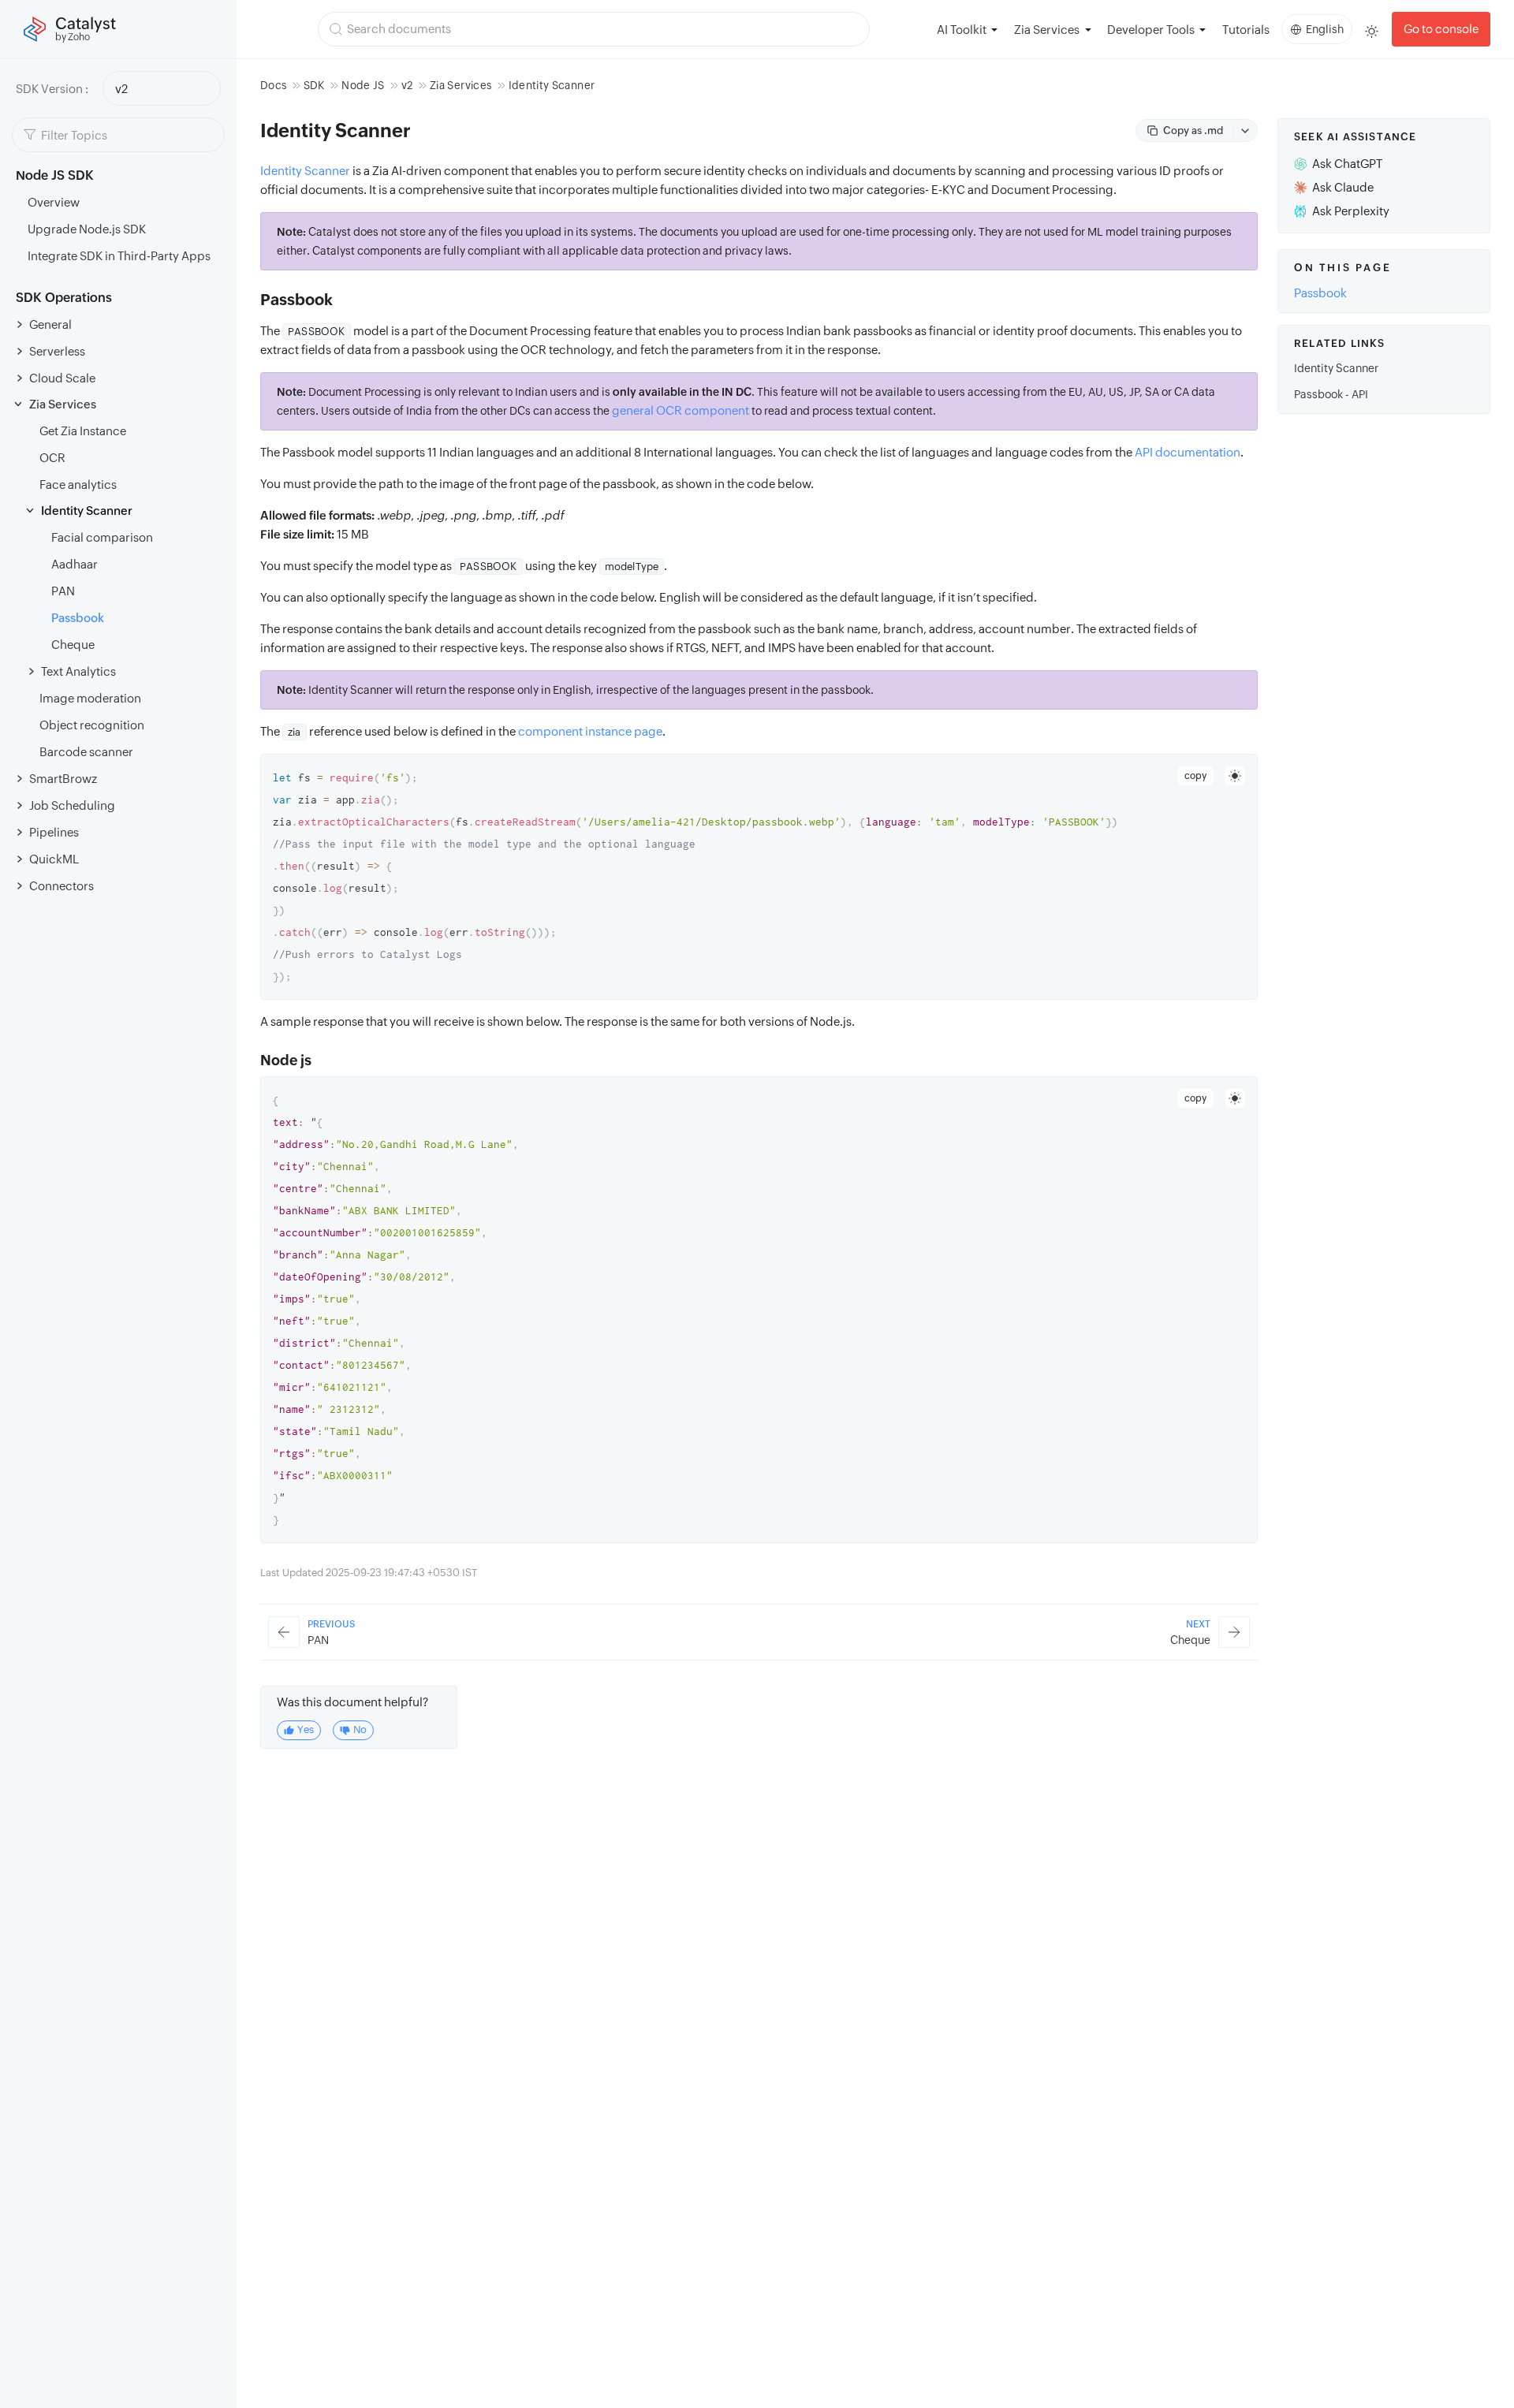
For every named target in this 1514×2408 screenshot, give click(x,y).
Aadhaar (75, 564)
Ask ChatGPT (1347, 164)
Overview (54, 202)
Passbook (78, 618)
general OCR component (681, 410)
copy (1195, 776)
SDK (314, 85)
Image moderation (90, 698)
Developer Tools (1151, 30)
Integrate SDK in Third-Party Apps (119, 256)
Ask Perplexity (1351, 211)
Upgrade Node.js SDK (87, 229)
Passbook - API (1331, 394)
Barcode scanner (86, 752)
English (1325, 29)
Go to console (1441, 29)
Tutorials (1246, 30)
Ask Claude (1343, 187)
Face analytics (78, 485)
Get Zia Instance (83, 431)
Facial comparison (102, 537)
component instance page (590, 731)
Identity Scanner (305, 171)
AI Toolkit (962, 30)
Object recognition (92, 725)
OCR (52, 458)
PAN (63, 591)
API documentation (1188, 452)
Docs (273, 85)
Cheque (73, 645)
